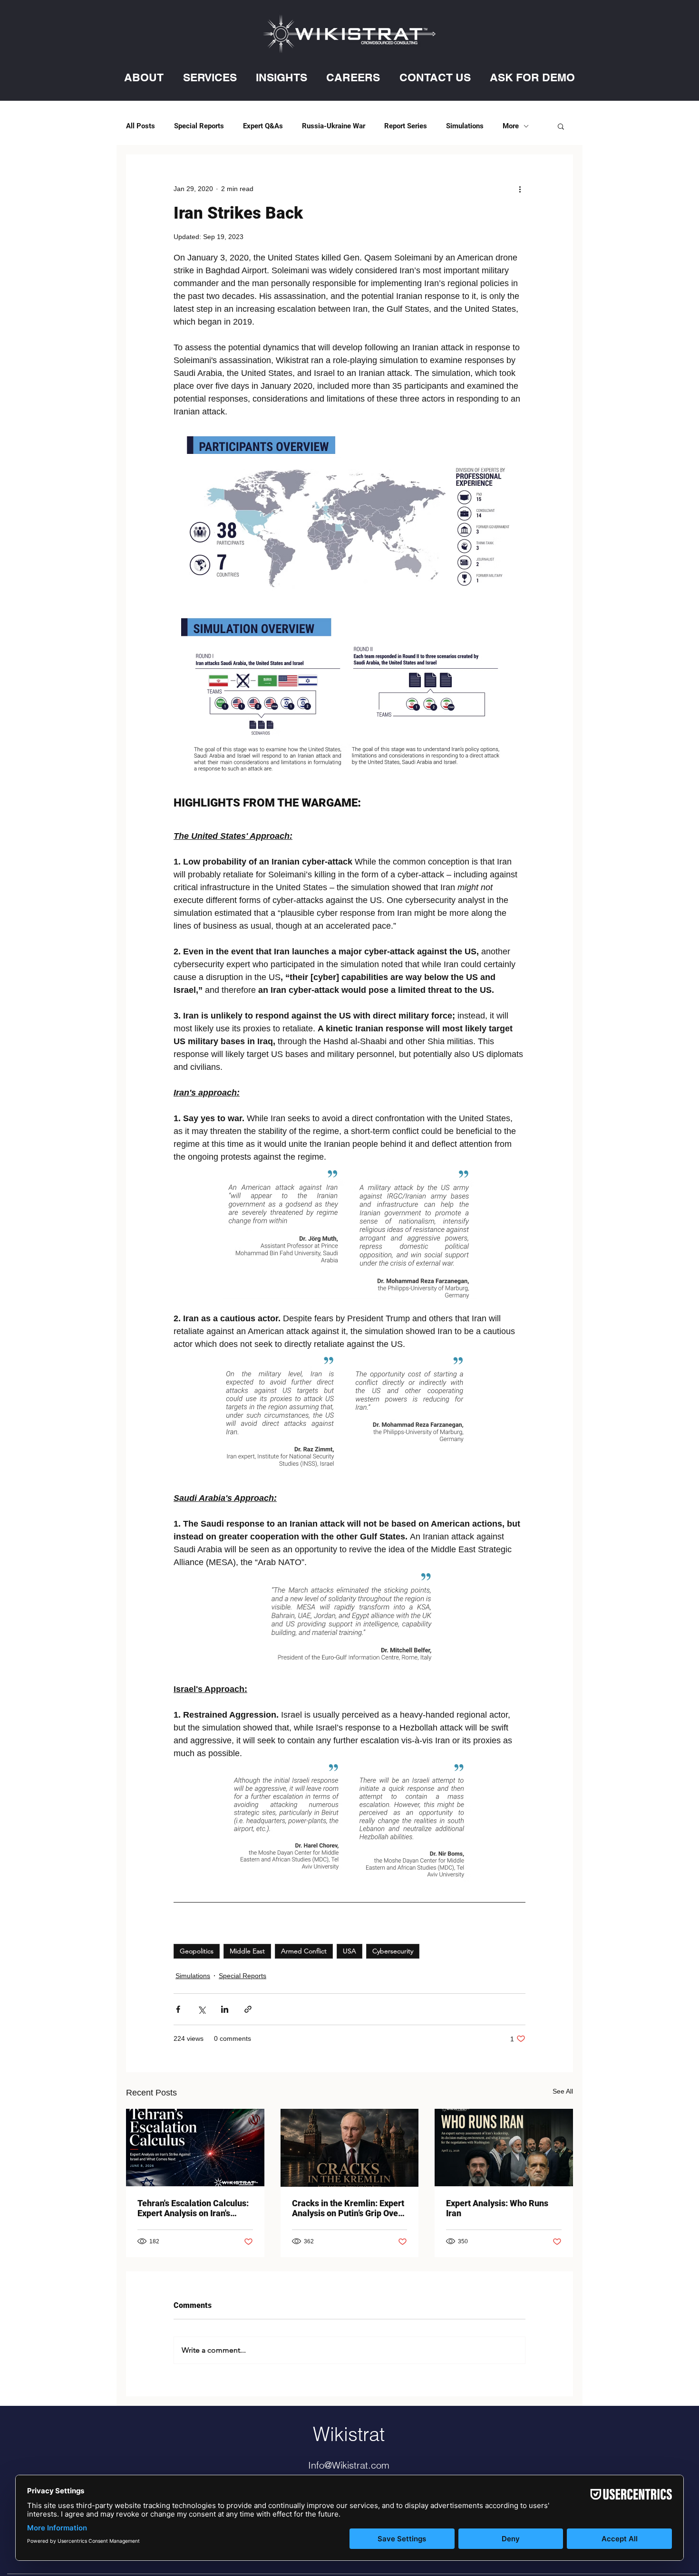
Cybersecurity (393, 1951)
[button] (144, 77)
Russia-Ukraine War (334, 126)
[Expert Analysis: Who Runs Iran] (504, 2148)
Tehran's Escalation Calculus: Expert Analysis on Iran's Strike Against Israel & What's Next (194, 2208)
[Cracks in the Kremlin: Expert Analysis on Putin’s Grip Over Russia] (350, 2148)
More (511, 126)
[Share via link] (248, 2009)
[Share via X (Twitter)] (201, 2009)
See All (563, 2091)
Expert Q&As (263, 126)
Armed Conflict (304, 1951)
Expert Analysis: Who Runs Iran (497, 2208)
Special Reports (199, 126)
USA (349, 1951)
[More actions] (520, 189)
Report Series (406, 126)
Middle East (247, 1951)
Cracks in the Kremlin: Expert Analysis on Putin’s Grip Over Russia (348, 2208)
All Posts (141, 126)
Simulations (465, 126)
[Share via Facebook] (178, 2009)
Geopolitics (197, 1951)
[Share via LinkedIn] (225, 2009)
